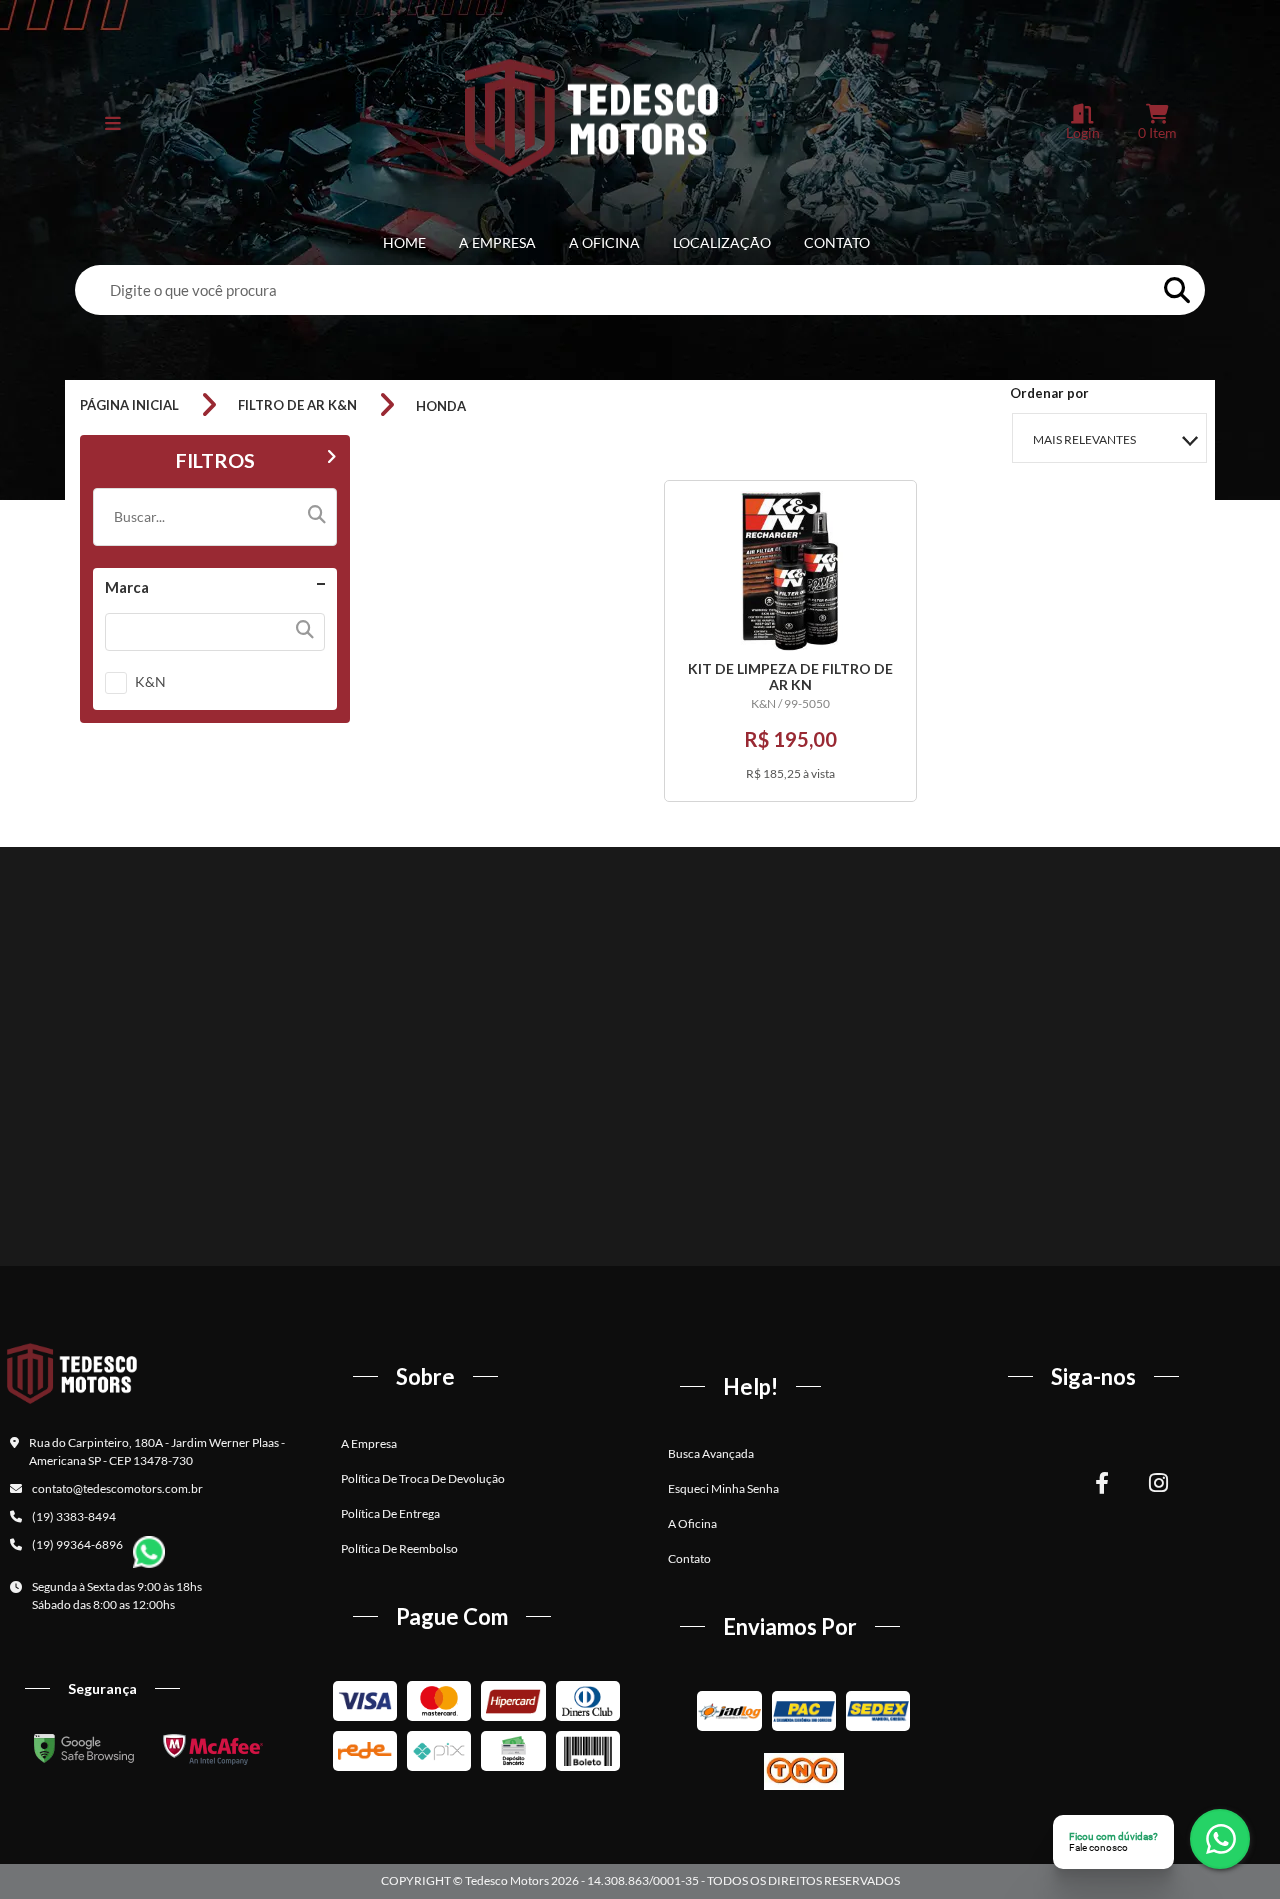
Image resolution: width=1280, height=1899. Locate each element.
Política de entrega (390, 1513)
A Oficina (604, 242)
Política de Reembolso (399, 1548)
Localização (722, 242)
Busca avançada (711, 1453)
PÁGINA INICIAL (129, 405)
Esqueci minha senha (723, 1488)
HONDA (441, 406)
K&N (150, 681)
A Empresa (497, 242)
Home (404, 242)
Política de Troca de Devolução (423, 1478)
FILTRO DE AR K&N (297, 405)
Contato (837, 242)
